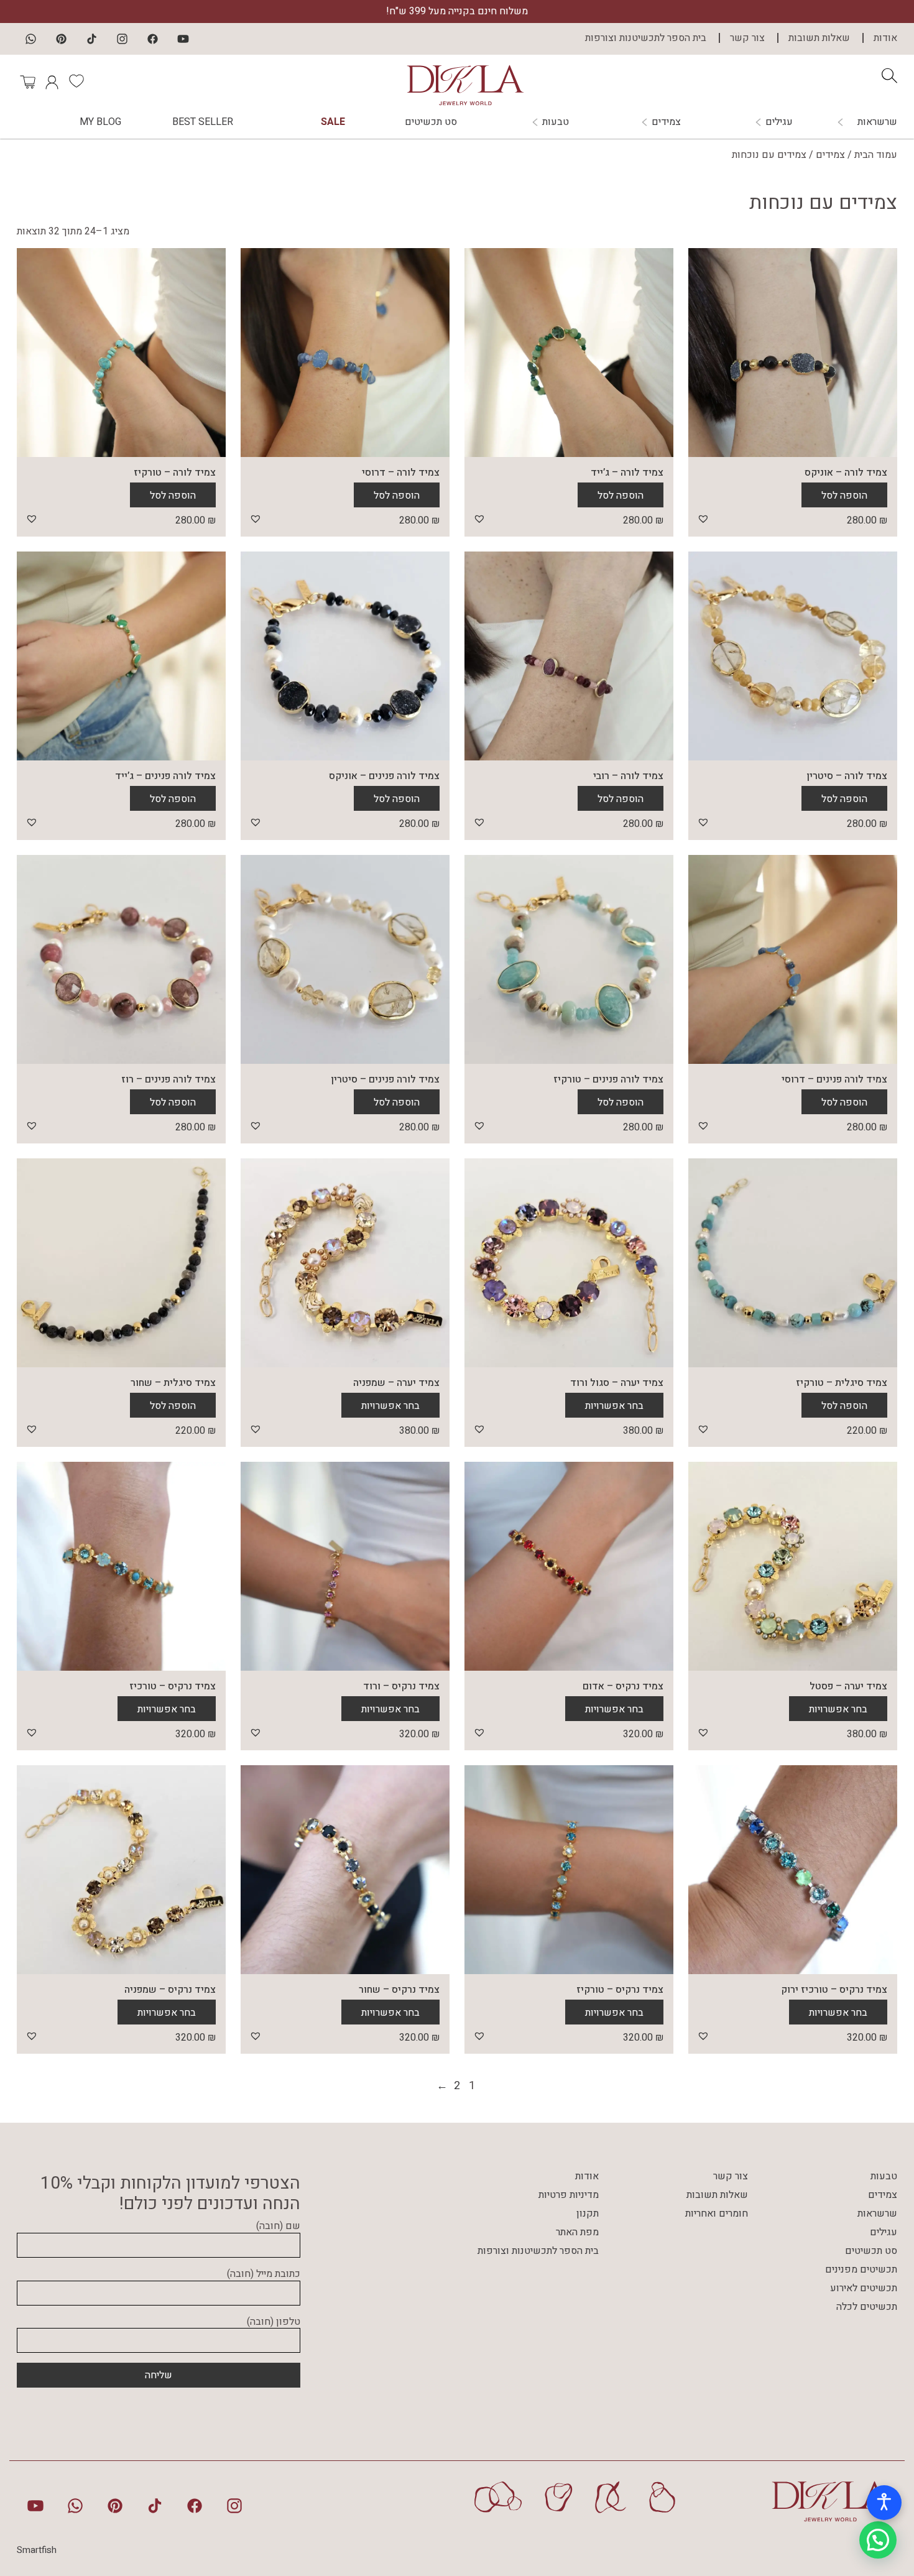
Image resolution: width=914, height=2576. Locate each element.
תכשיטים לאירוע (864, 2288)
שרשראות (877, 122)
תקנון (588, 2214)
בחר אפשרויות (614, 1406)
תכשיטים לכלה (867, 2307)
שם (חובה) (278, 2227)
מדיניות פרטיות (569, 2195)
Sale (333, 122)
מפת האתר (577, 2232)
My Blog (100, 122)
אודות (885, 38)
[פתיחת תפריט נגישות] (884, 2503)
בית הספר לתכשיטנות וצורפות (646, 38)
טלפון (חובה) (274, 2322)
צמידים (666, 122)
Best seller (203, 122)
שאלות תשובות (819, 38)
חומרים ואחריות (717, 2214)
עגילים (779, 122)
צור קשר (747, 38)
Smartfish (37, 2550)
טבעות (556, 122)
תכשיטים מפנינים (861, 2269)
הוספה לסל (844, 496)
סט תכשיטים (431, 122)
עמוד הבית (876, 155)
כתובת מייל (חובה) (264, 2274)
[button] (703, 519)
